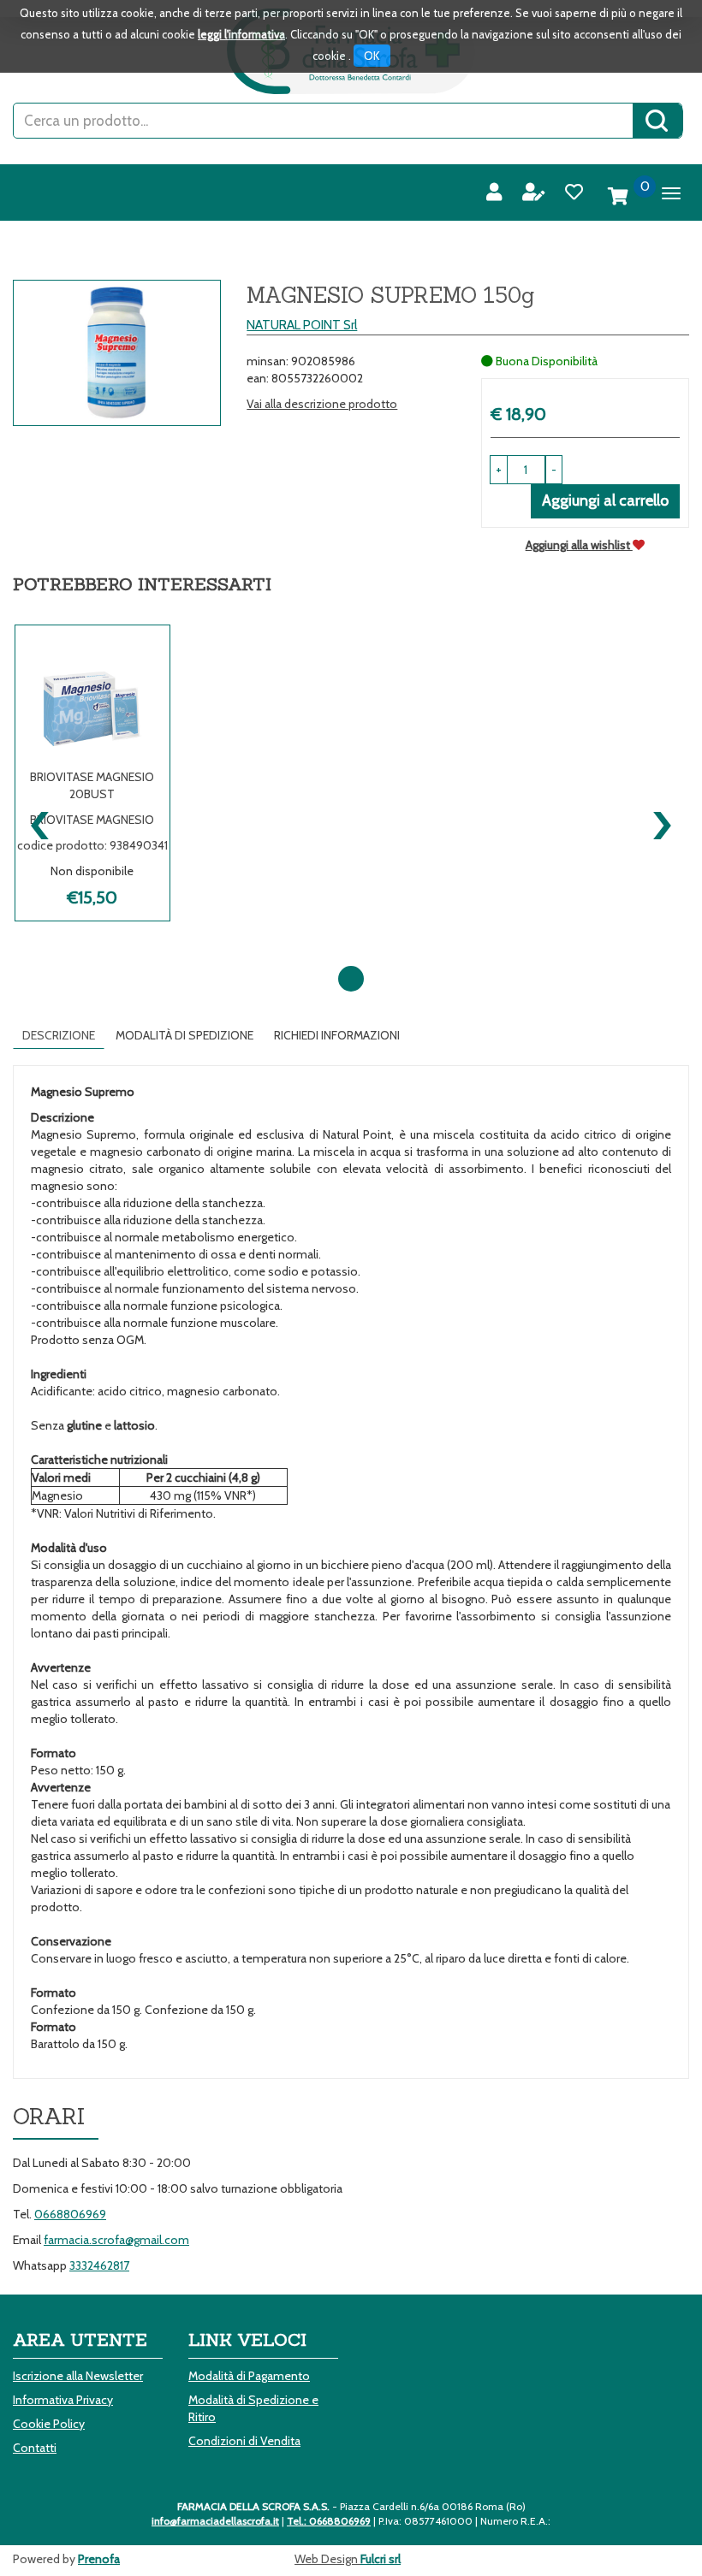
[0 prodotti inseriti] (618, 197)
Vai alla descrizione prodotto (322, 404)
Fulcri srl (381, 2559)
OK (372, 56)
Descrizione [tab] (59, 1035)
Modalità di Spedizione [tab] (184, 1035)
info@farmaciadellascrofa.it (215, 2521)
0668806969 (70, 2214)
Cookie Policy (49, 2424)
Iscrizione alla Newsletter (78, 2376)
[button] (554, 470)
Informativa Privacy (63, 2400)
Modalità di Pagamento (249, 2376)
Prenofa (99, 2559)
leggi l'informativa (241, 34)
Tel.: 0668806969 (329, 2521)
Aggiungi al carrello (605, 500)
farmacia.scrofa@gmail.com (116, 2240)
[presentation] (41, 821)
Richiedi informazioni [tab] (337, 1035)
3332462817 (99, 2265)
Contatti (35, 2448)
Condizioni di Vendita (244, 2441)
